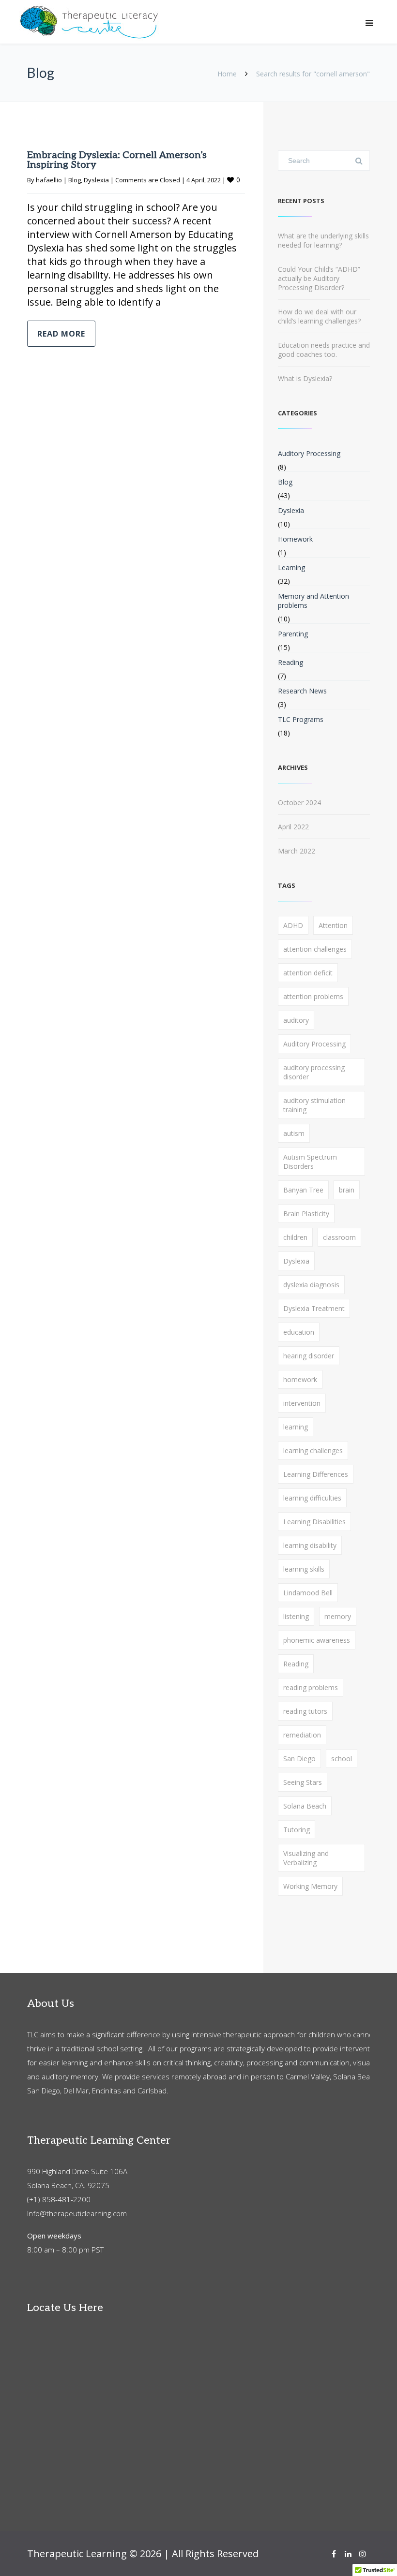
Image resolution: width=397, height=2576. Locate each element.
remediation (302, 1735)
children (295, 1237)
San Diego (299, 1759)
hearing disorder (309, 1356)
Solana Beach (305, 1806)
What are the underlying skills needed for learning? (323, 240)
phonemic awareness (317, 1640)
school (342, 1759)
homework (300, 1379)
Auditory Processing (309, 453)
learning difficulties (312, 1498)
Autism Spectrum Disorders (310, 1162)
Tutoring (297, 1830)
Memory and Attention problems (313, 601)
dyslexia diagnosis (311, 1285)
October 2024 (299, 802)
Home (227, 74)
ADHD (293, 925)
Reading (290, 662)
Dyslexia (96, 180)
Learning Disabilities (314, 1522)
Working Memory (310, 1886)
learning (296, 1427)
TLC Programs (301, 719)
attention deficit (308, 973)
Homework (295, 539)
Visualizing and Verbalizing (306, 1858)
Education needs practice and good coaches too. (324, 350)
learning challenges (313, 1450)
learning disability (310, 1545)
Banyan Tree (303, 1190)
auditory (296, 1020)
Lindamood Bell (308, 1593)
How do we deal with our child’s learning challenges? (319, 316)
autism (294, 1133)
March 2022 (297, 851)
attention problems (313, 996)
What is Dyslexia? (305, 378)
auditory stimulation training (314, 1105)
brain (347, 1190)
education (299, 1332)
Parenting (293, 634)
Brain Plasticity (306, 1214)
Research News (302, 691)
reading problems (311, 1687)
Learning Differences (316, 1474)
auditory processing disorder (314, 1072)
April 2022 (293, 827)
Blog (75, 180)
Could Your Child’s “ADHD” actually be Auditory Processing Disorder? (319, 278)
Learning (291, 567)
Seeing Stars (303, 1782)
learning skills (304, 1569)
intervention (302, 1403)
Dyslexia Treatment (314, 1308)
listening (296, 1616)
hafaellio (49, 180)
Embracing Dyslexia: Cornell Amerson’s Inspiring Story (117, 160)
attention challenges (315, 949)
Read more (61, 334)
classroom (339, 1237)
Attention (333, 925)
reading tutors (305, 1711)
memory (338, 1616)
